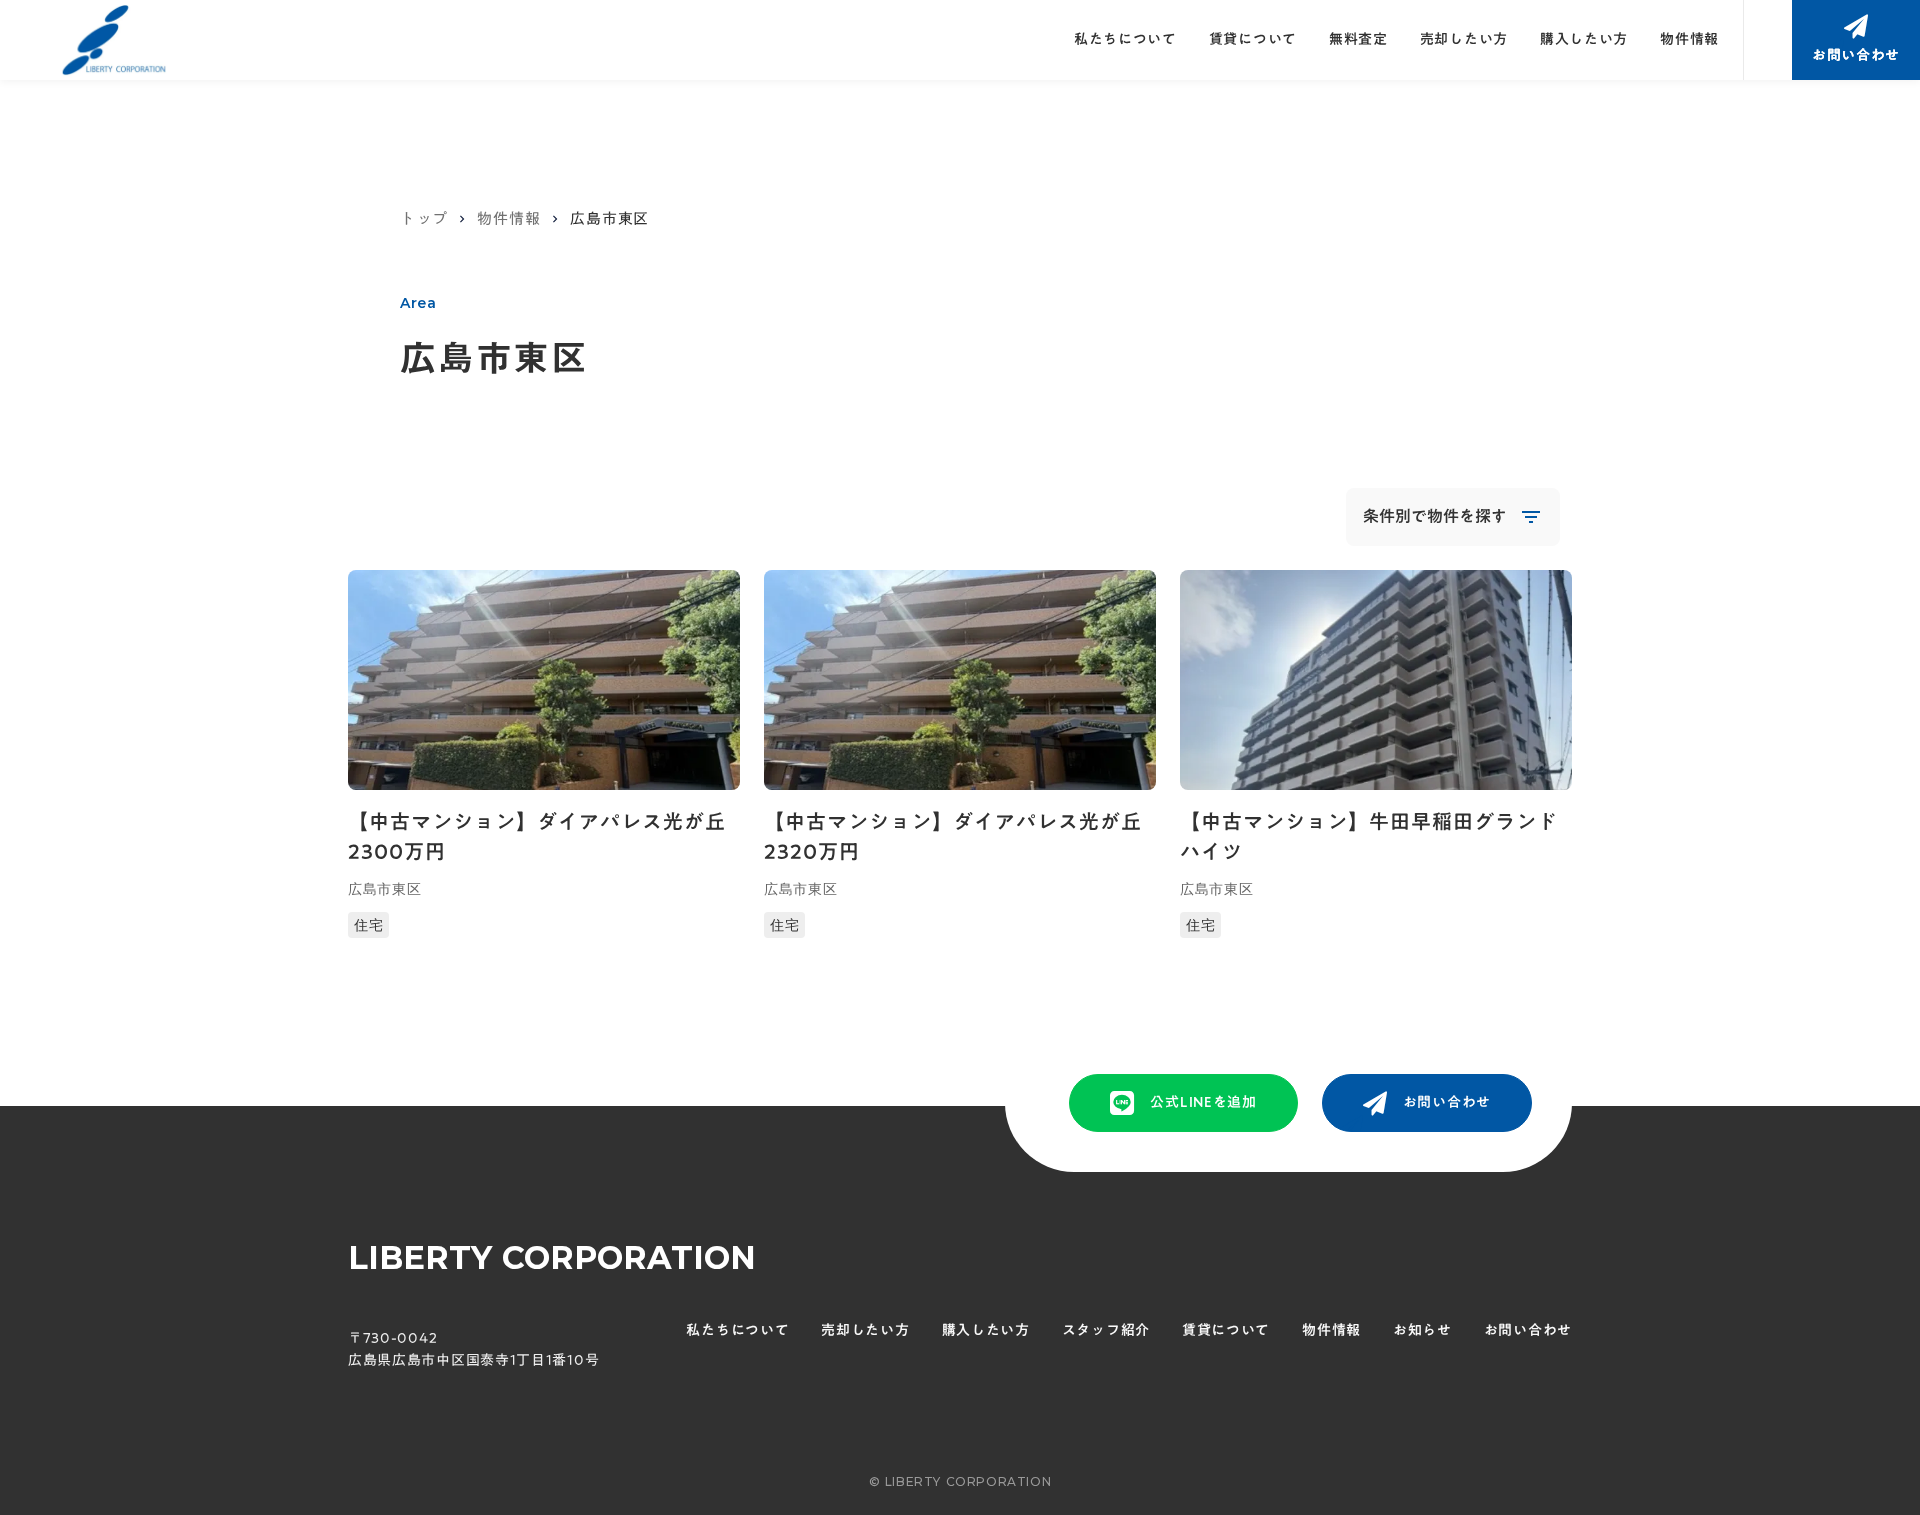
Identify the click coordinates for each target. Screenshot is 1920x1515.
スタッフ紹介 (1106, 1331)
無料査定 (1358, 40)
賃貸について (1253, 40)
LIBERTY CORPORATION (552, 1257)
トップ (423, 218)
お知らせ (1422, 1331)
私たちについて (1125, 40)
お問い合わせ (1528, 1331)
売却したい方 (1464, 40)
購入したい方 (1584, 40)
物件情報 (1689, 40)
